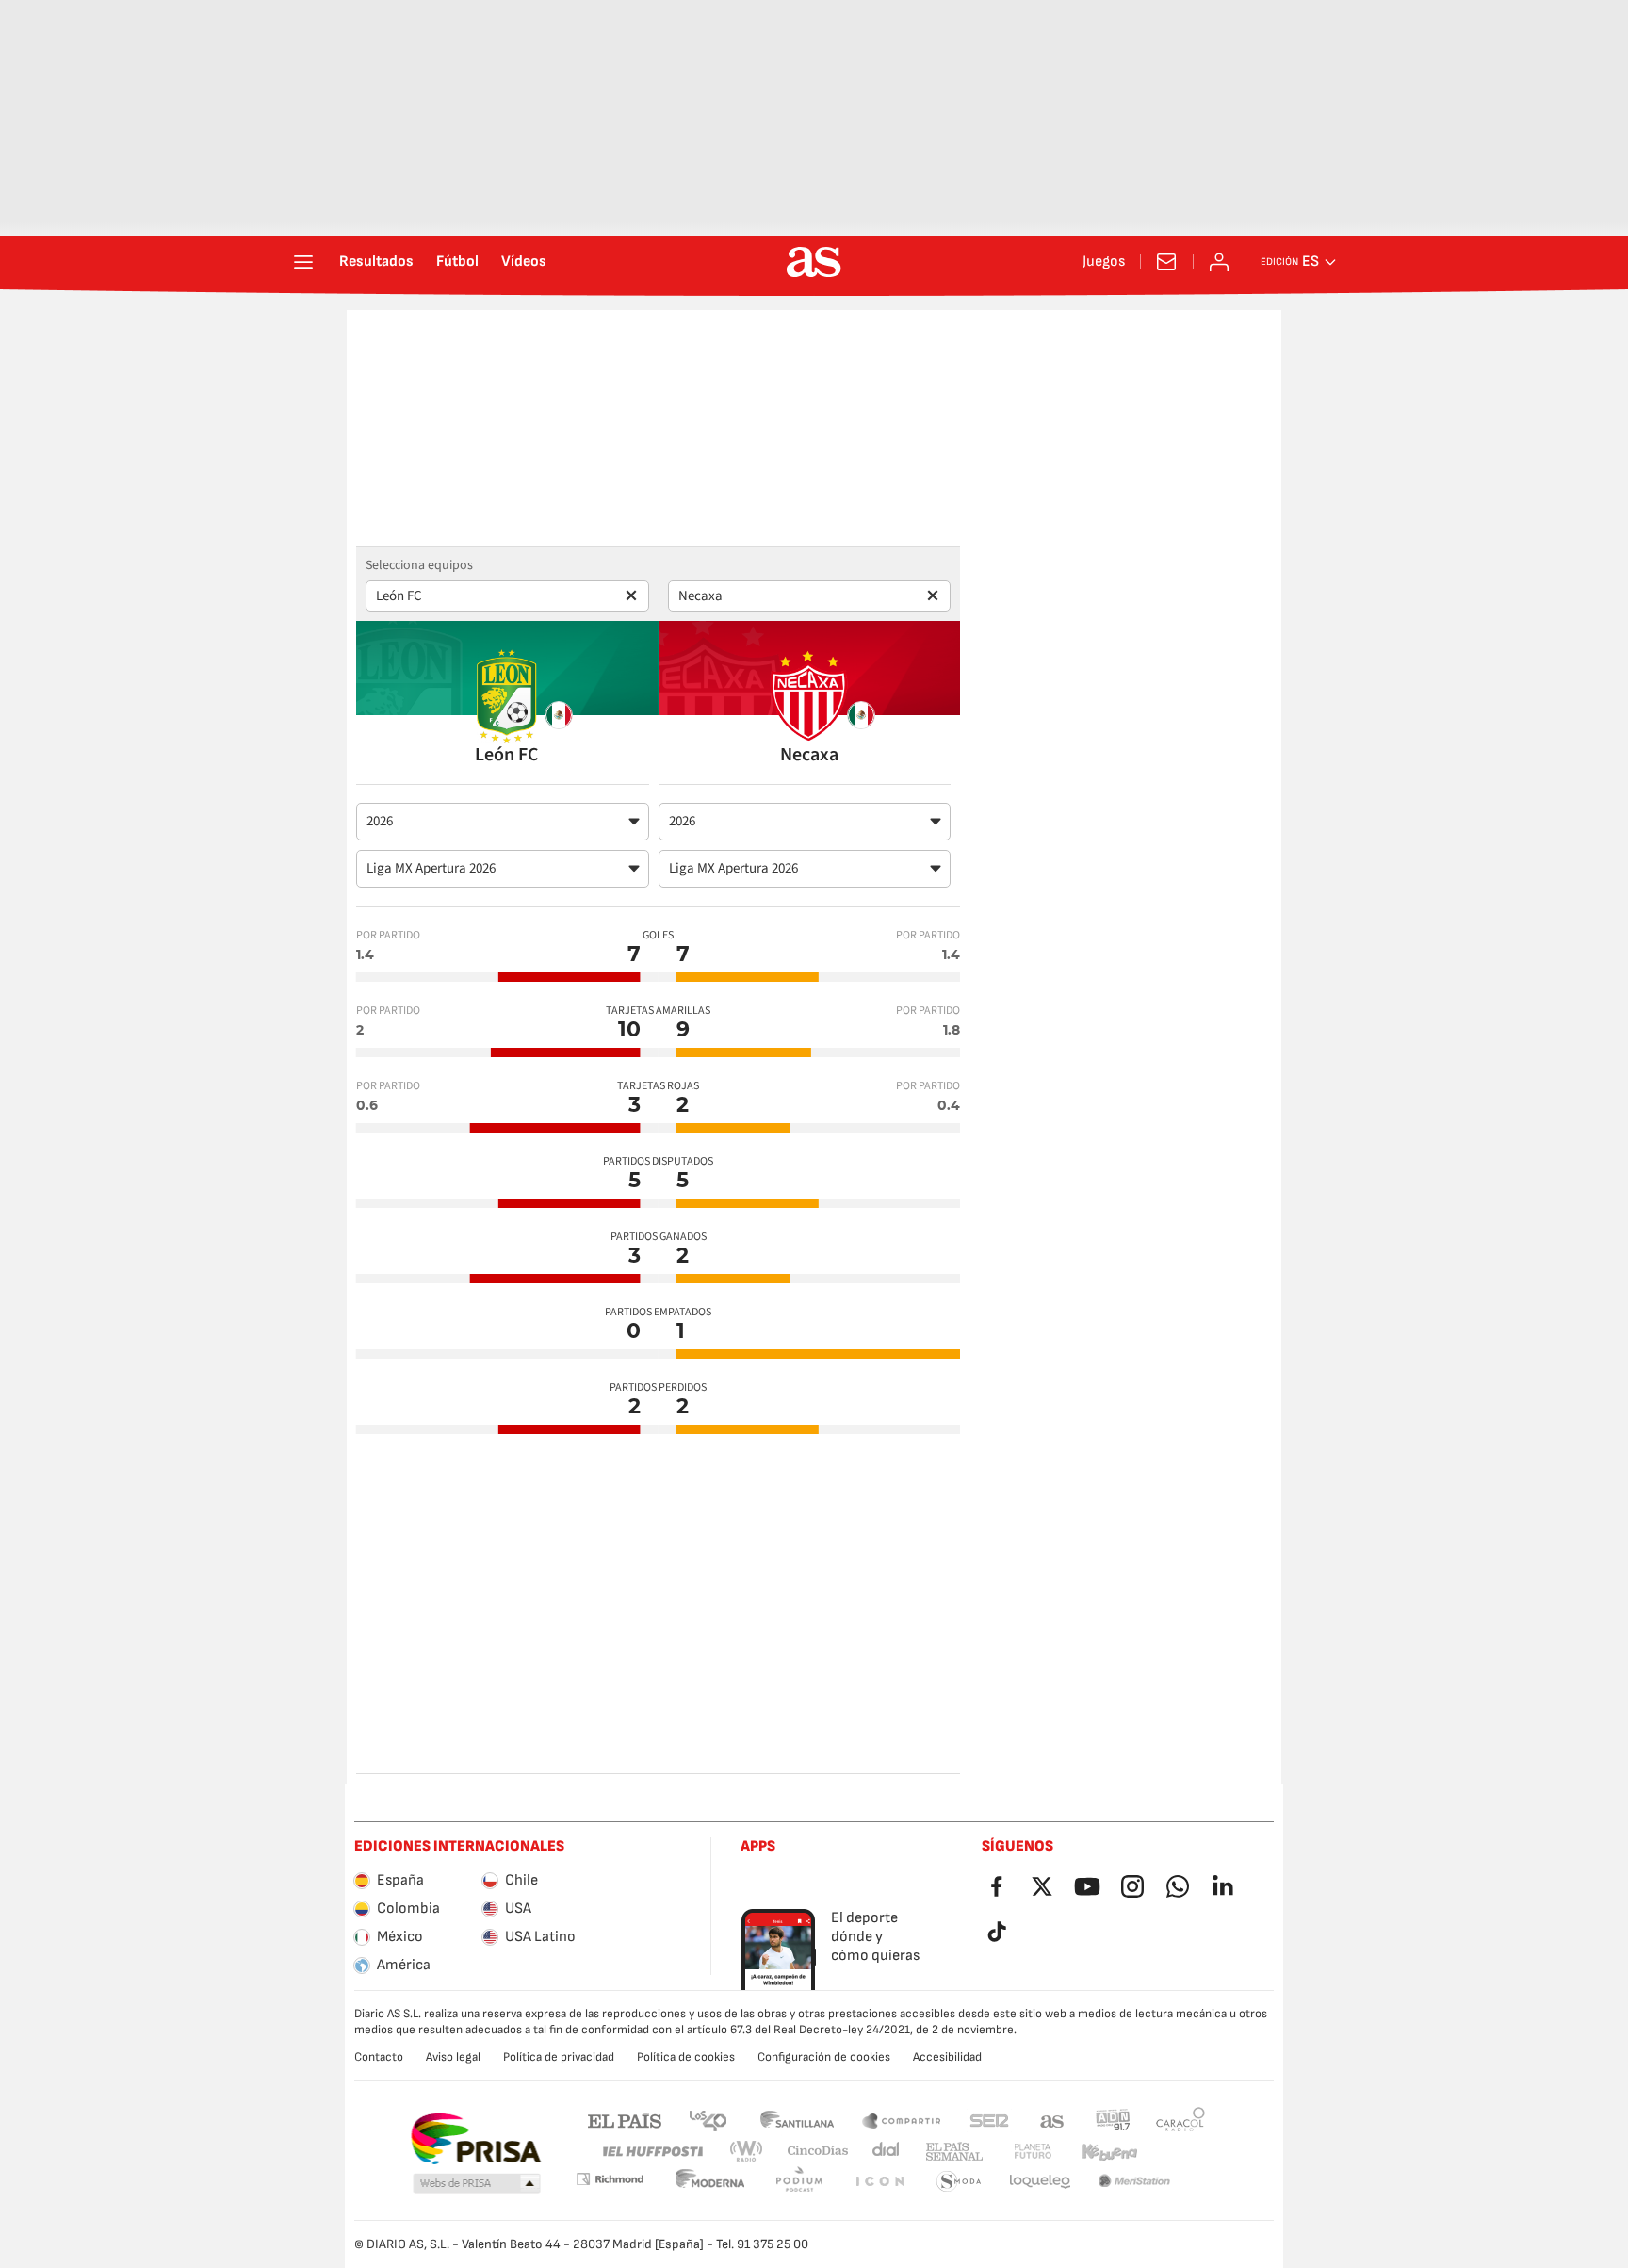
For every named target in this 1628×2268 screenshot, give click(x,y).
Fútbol (457, 262)
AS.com (1052, 2120)
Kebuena (1098, 2152)
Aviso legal (453, 2057)
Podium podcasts (710, 2182)
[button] (477, 2184)
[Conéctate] (1219, 262)
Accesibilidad (947, 2057)
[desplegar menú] (303, 262)
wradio (752, 2152)
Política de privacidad (559, 2057)
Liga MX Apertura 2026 (431, 868)
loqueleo (959, 2182)
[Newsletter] (1166, 262)
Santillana (797, 2120)
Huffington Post (651, 2152)
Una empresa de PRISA (475, 2139)
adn (1113, 2120)
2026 (380, 821)
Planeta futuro (1017, 2152)
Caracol (1180, 2120)
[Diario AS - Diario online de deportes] (814, 262)
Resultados (376, 262)
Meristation (1040, 2182)
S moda (879, 2182)
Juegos (1104, 262)
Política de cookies (686, 2057)
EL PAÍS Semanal (950, 2152)
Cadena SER (989, 2120)
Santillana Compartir (902, 2120)
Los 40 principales (708, 2120)
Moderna (610, 2179)
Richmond (1174, 2152)
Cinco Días (811, 2152)
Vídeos (524, 262)
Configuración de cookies (824, 2057)
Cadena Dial (882, 2152)
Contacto (379, 2057)
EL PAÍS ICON (799, 2182)
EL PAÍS (625, 2120)
